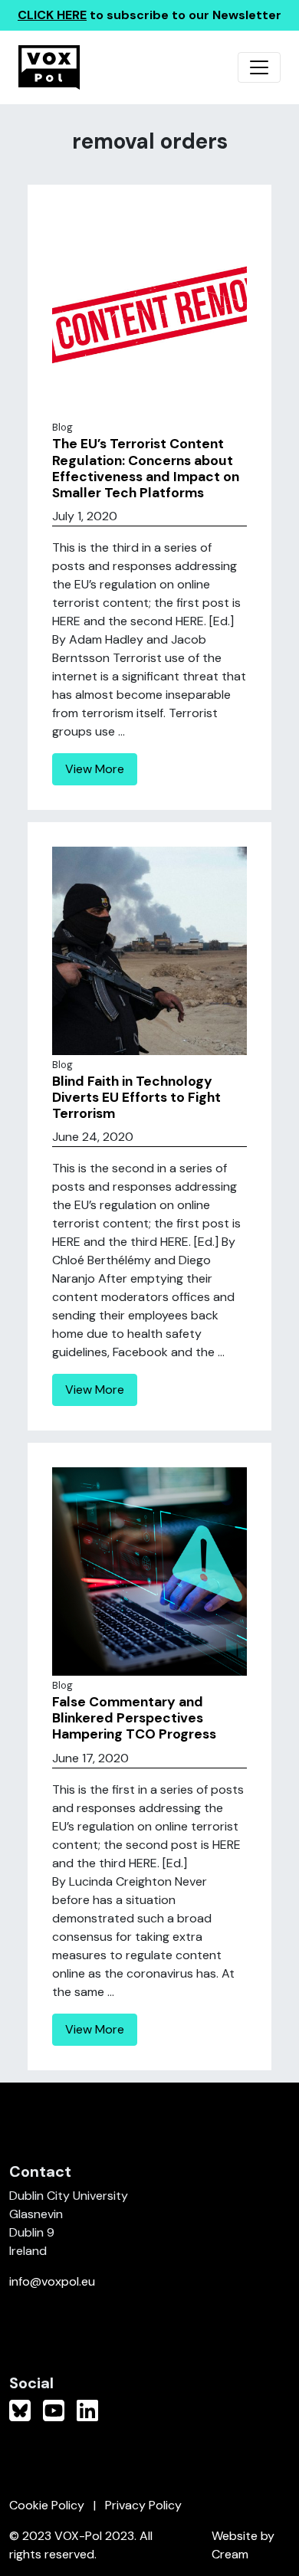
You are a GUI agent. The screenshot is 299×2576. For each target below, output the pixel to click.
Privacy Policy (143, 2505)
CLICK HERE (52, 15)
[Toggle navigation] (259, 67)
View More (95, 769)
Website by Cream (243, 2545)
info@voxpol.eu (52, 2281)
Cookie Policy (47, 2505)
